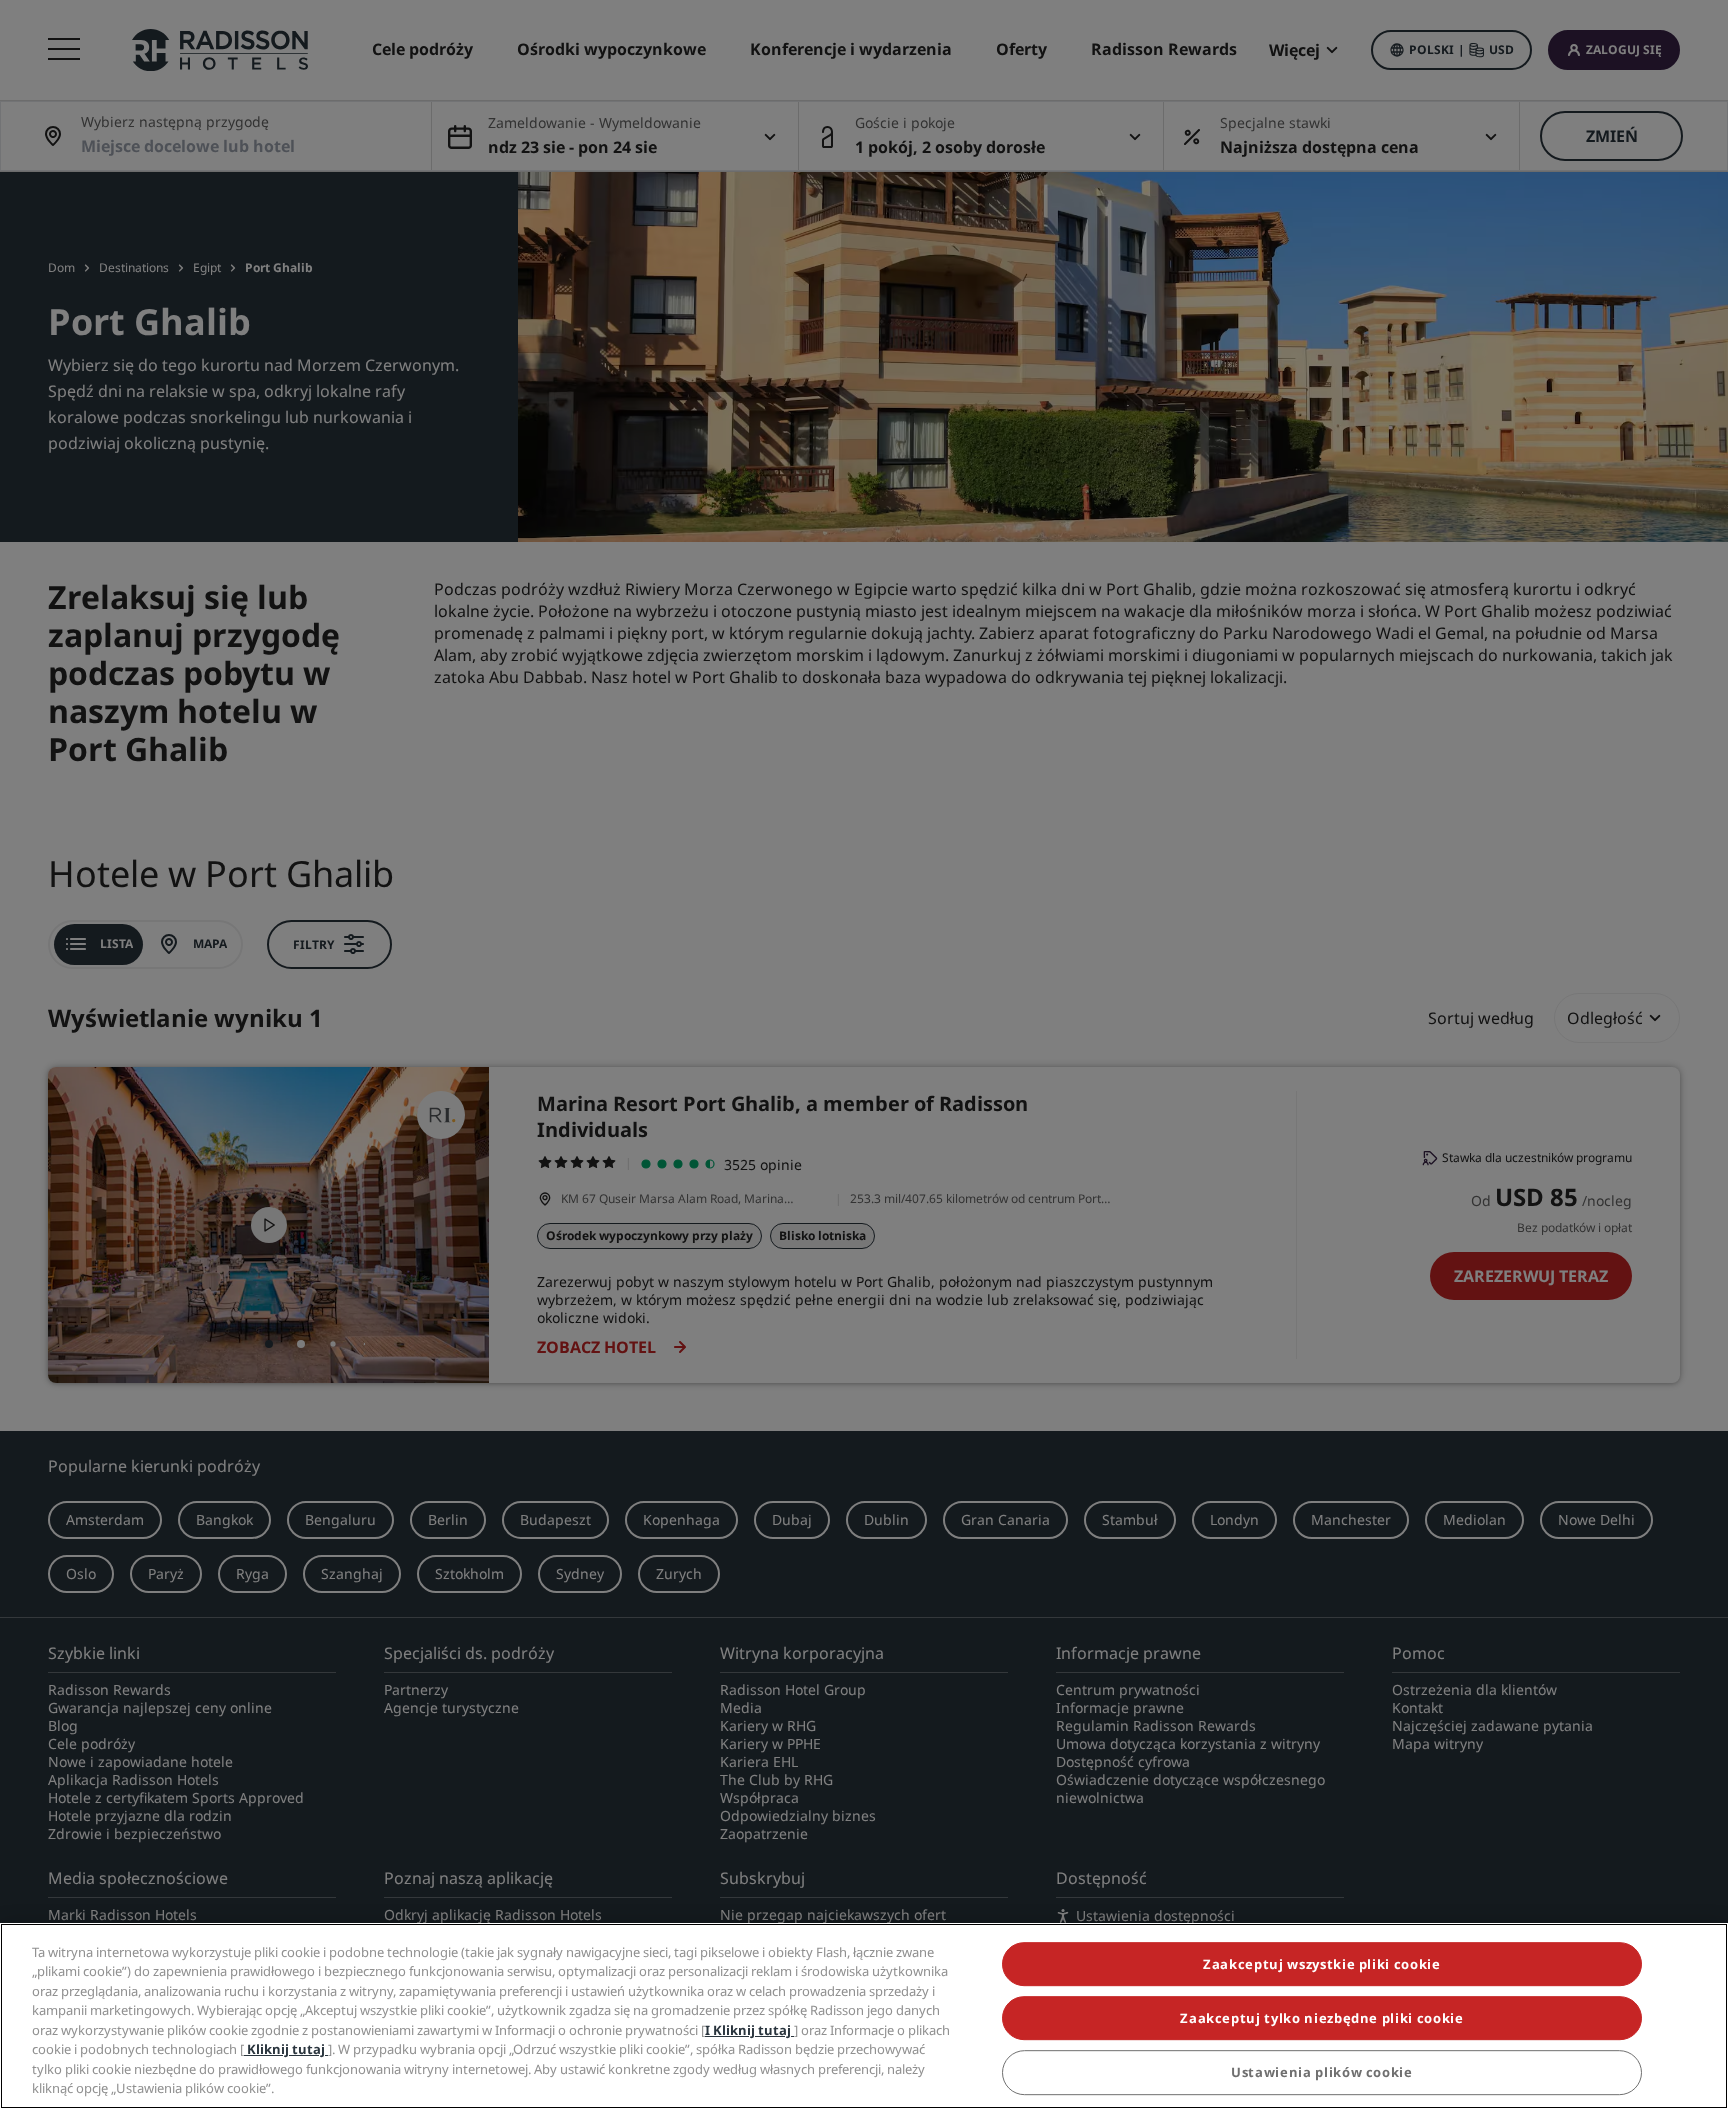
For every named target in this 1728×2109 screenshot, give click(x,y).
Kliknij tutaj (286, 2049)
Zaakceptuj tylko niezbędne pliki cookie (1321, 2018)
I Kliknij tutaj (749, 2030)
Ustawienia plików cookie (1322, 2073)
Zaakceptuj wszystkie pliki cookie (1321, 1964)
